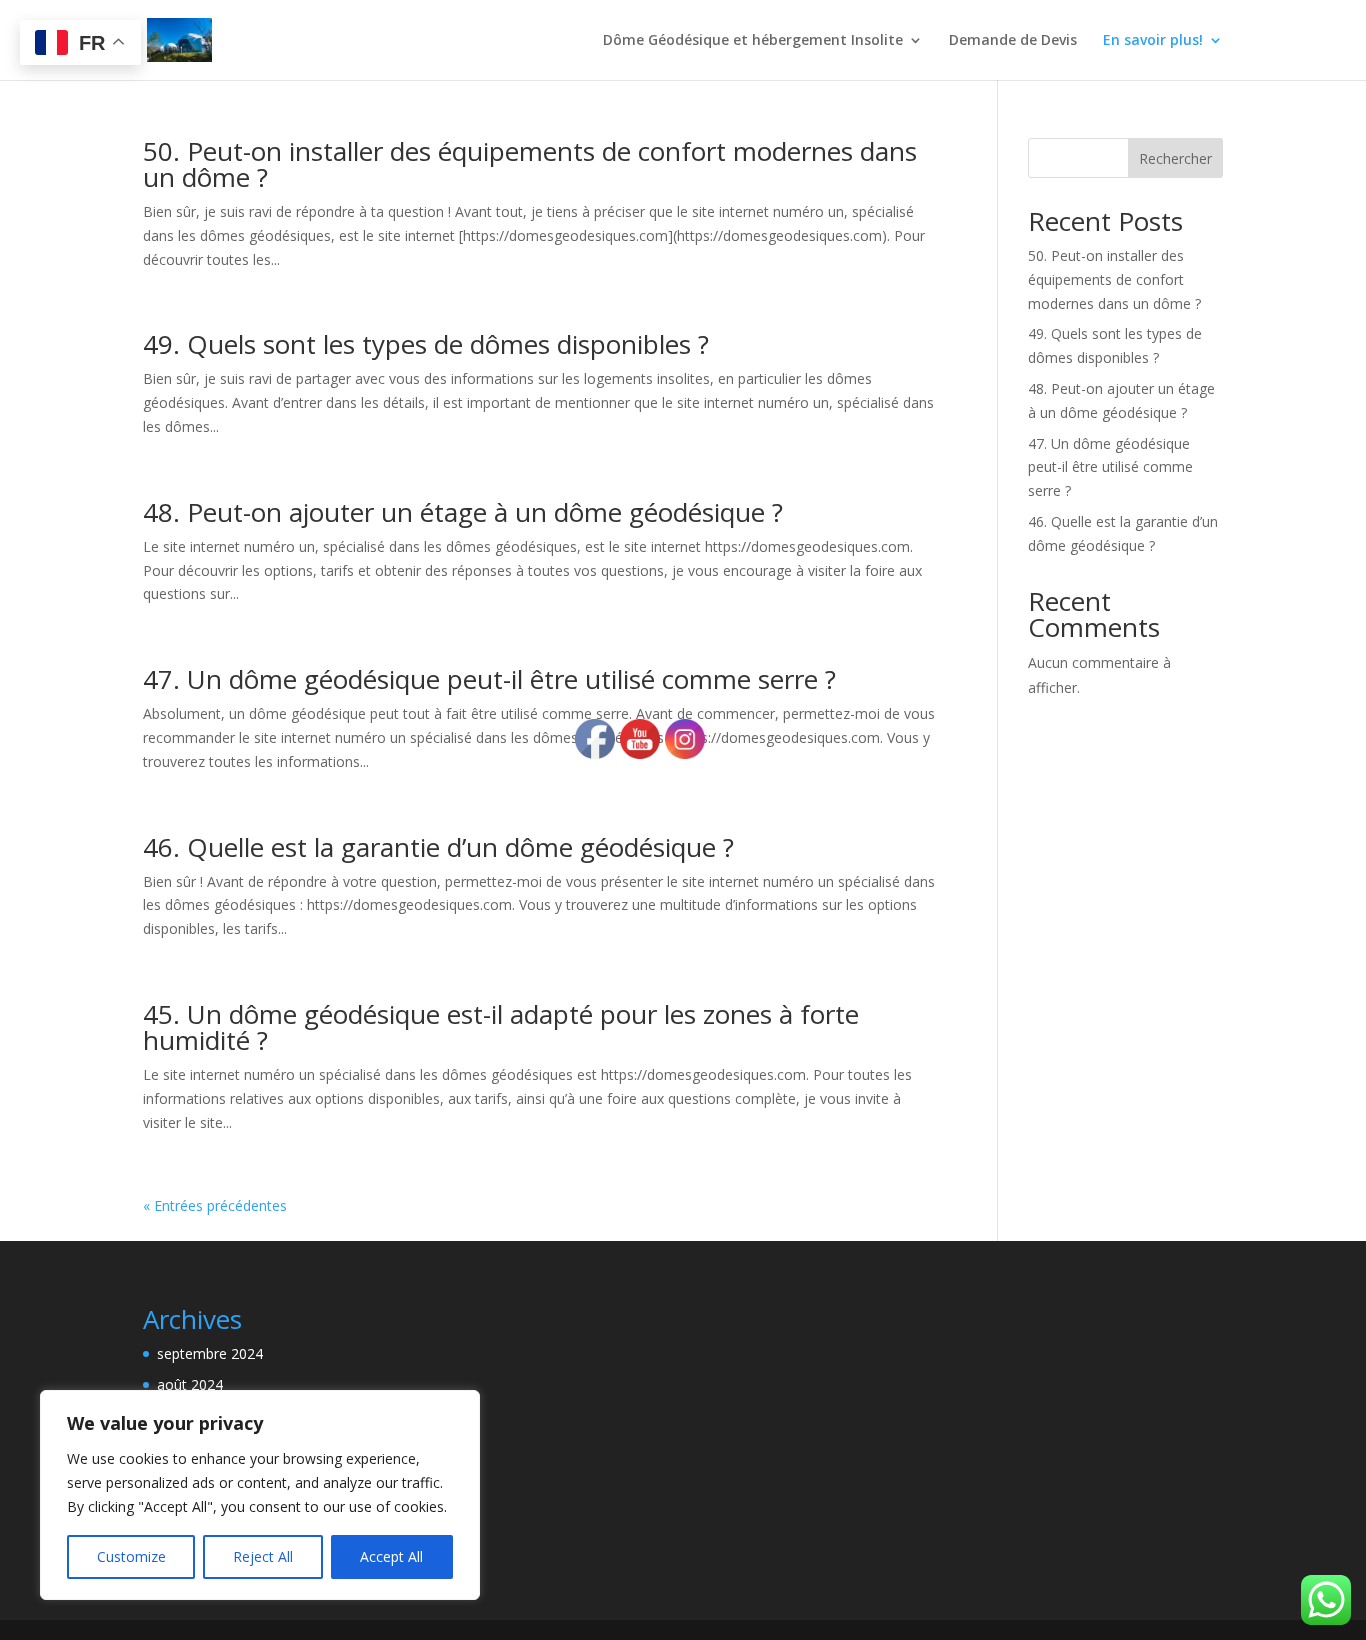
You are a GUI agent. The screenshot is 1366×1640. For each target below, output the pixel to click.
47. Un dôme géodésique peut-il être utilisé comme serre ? (489, 679)
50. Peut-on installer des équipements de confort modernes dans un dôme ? (530, 164)
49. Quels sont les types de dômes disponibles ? (426, 344)
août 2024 (190, 1384)
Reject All (263, 1556)
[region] (260, 1495)
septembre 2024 (210, 1353)
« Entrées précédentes (215, 1205)
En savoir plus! (1153, 41)
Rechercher (1175, 158)
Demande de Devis (1013, 41)
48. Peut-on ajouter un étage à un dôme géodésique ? (463, 512)
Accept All (391, 1556)
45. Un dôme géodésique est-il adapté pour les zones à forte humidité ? (501, 1027)
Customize (131, 1556)
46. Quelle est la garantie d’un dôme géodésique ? (438, 847)
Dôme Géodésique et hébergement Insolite (753, 41)
